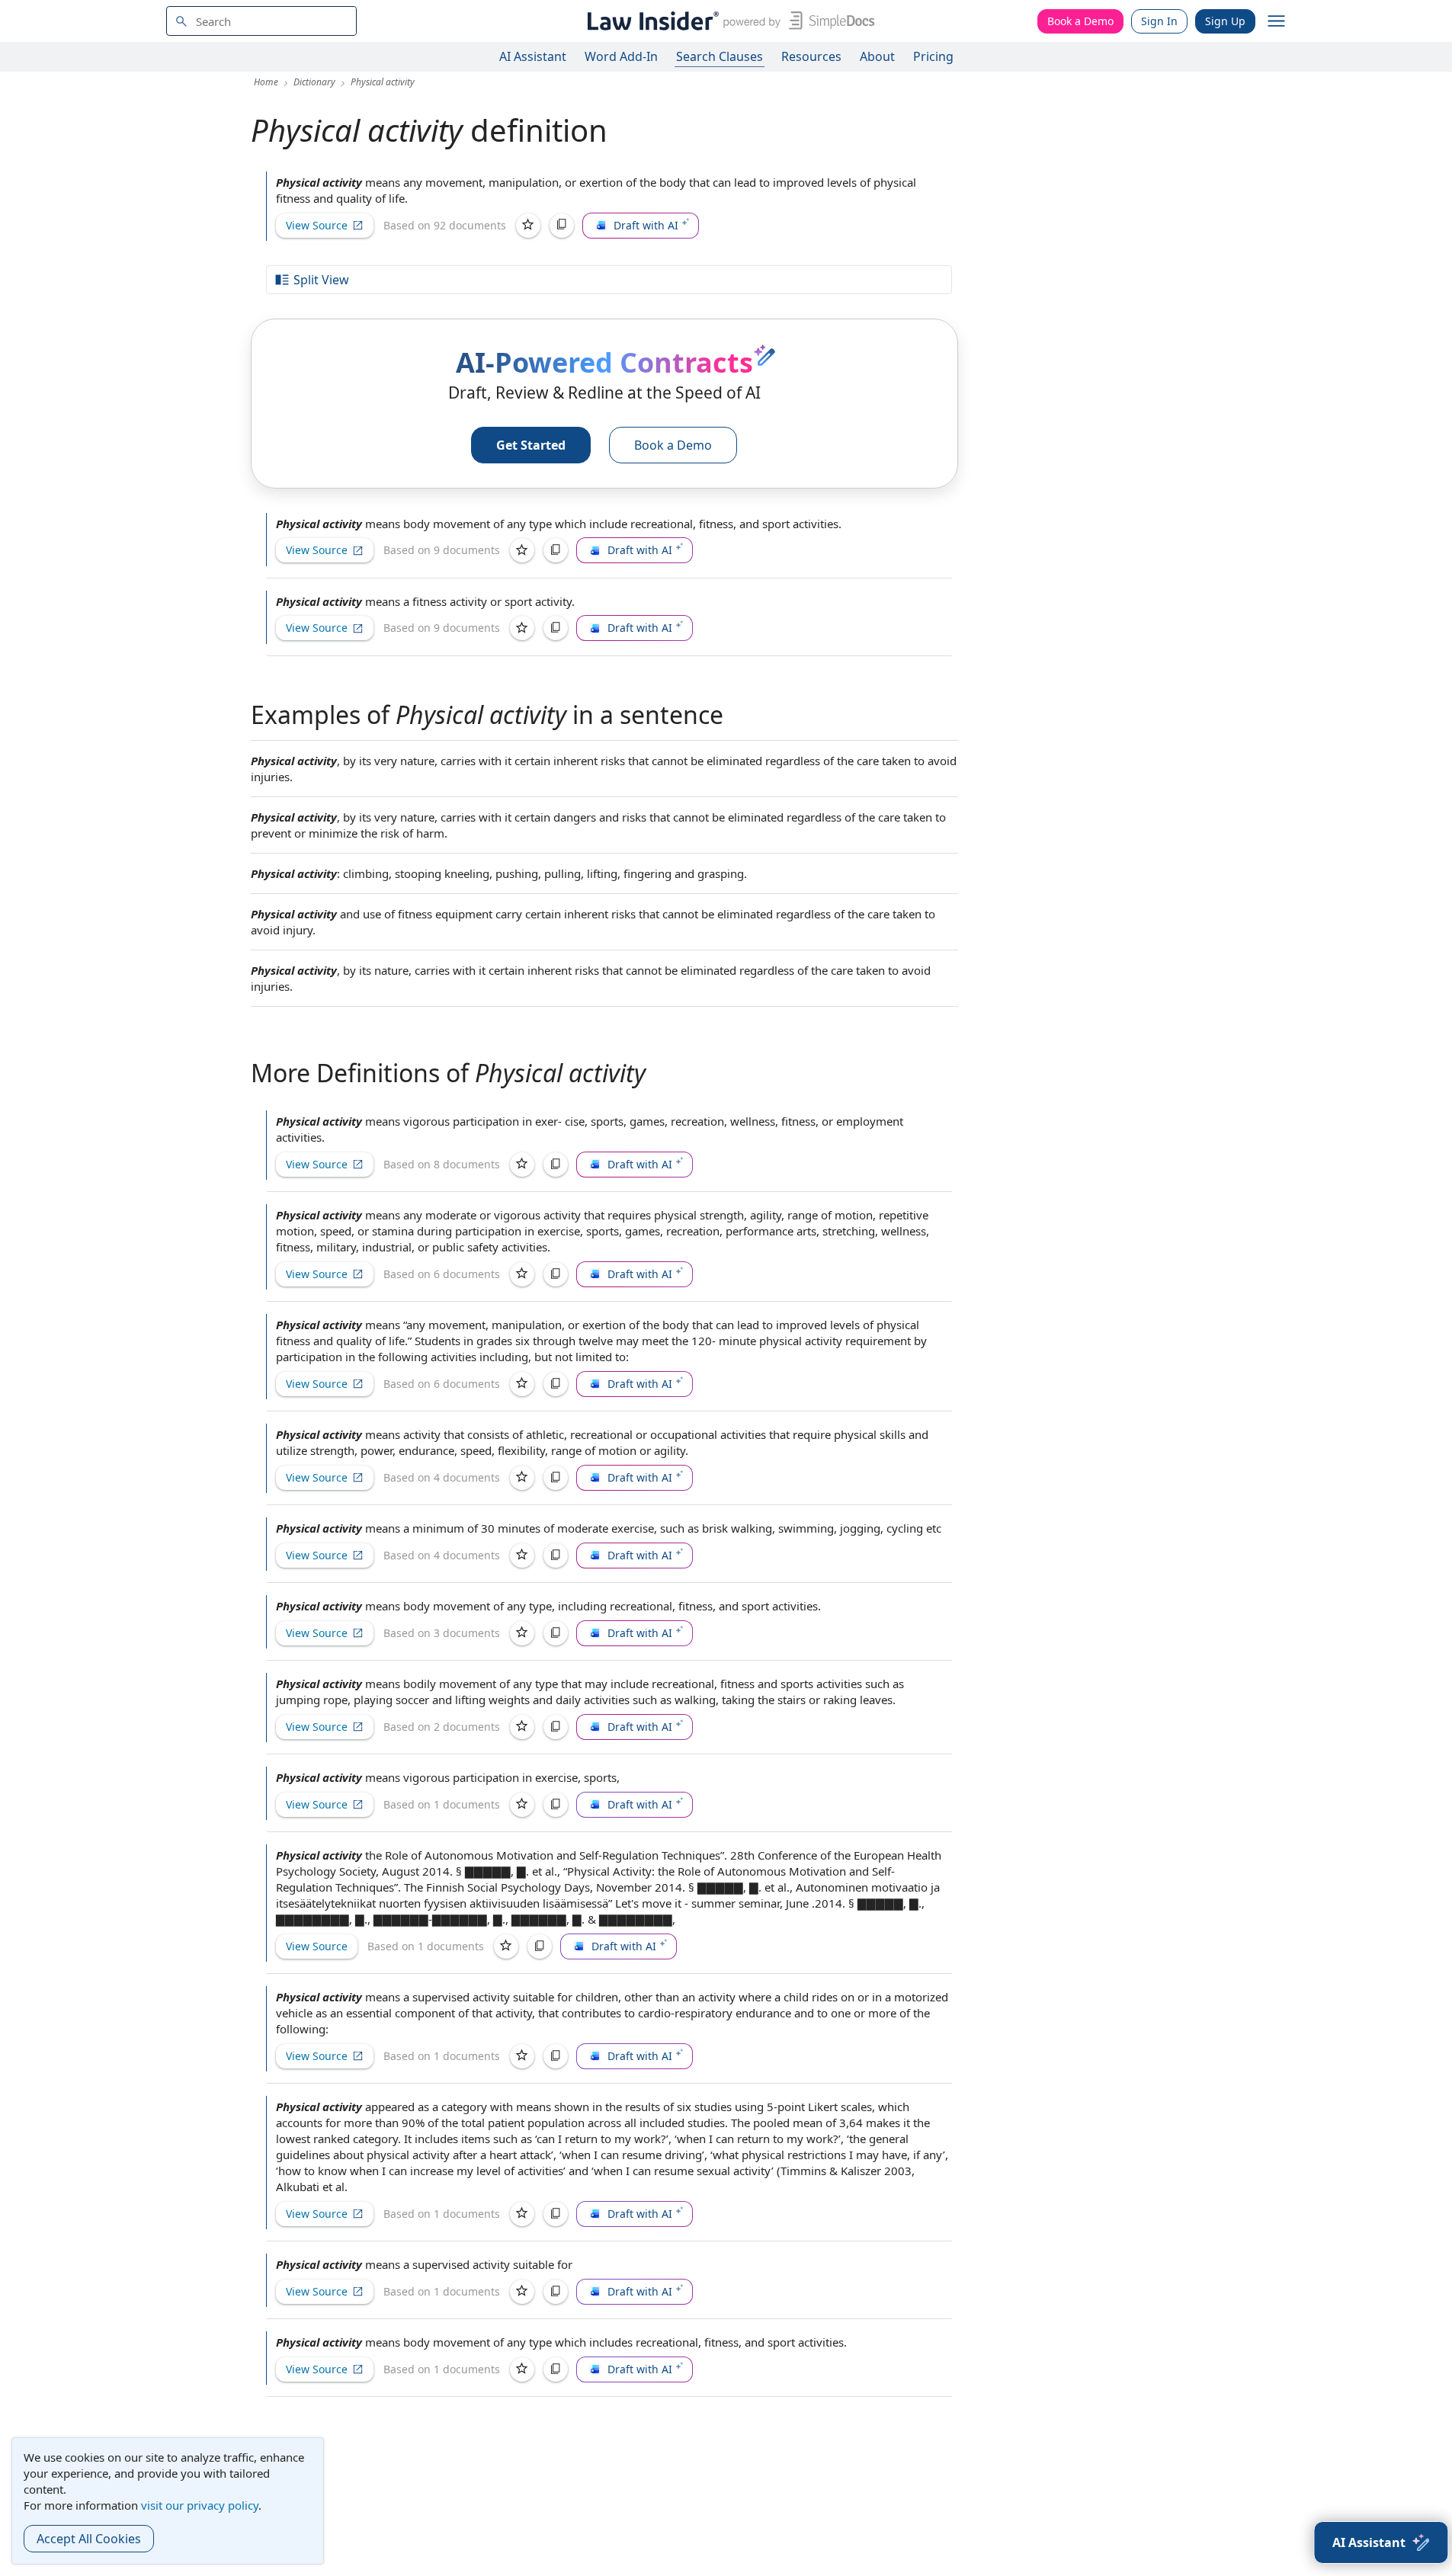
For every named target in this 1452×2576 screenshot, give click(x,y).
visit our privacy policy (200, 2505)
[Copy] (562, 226)
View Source (317, 225)
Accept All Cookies (89, 2539)
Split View (321, 280)
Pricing (933, 56)
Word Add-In (621, 56)
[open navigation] (1277, 21)
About (877, 56)
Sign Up (1225, 21)
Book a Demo (1080, 21)
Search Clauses (720, 56)
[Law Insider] (728, 21)
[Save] (528, 226)
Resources (811, 56)
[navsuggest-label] (261, 21)
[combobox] (261, 21)
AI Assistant (533, 56)
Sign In (1159, 21)
